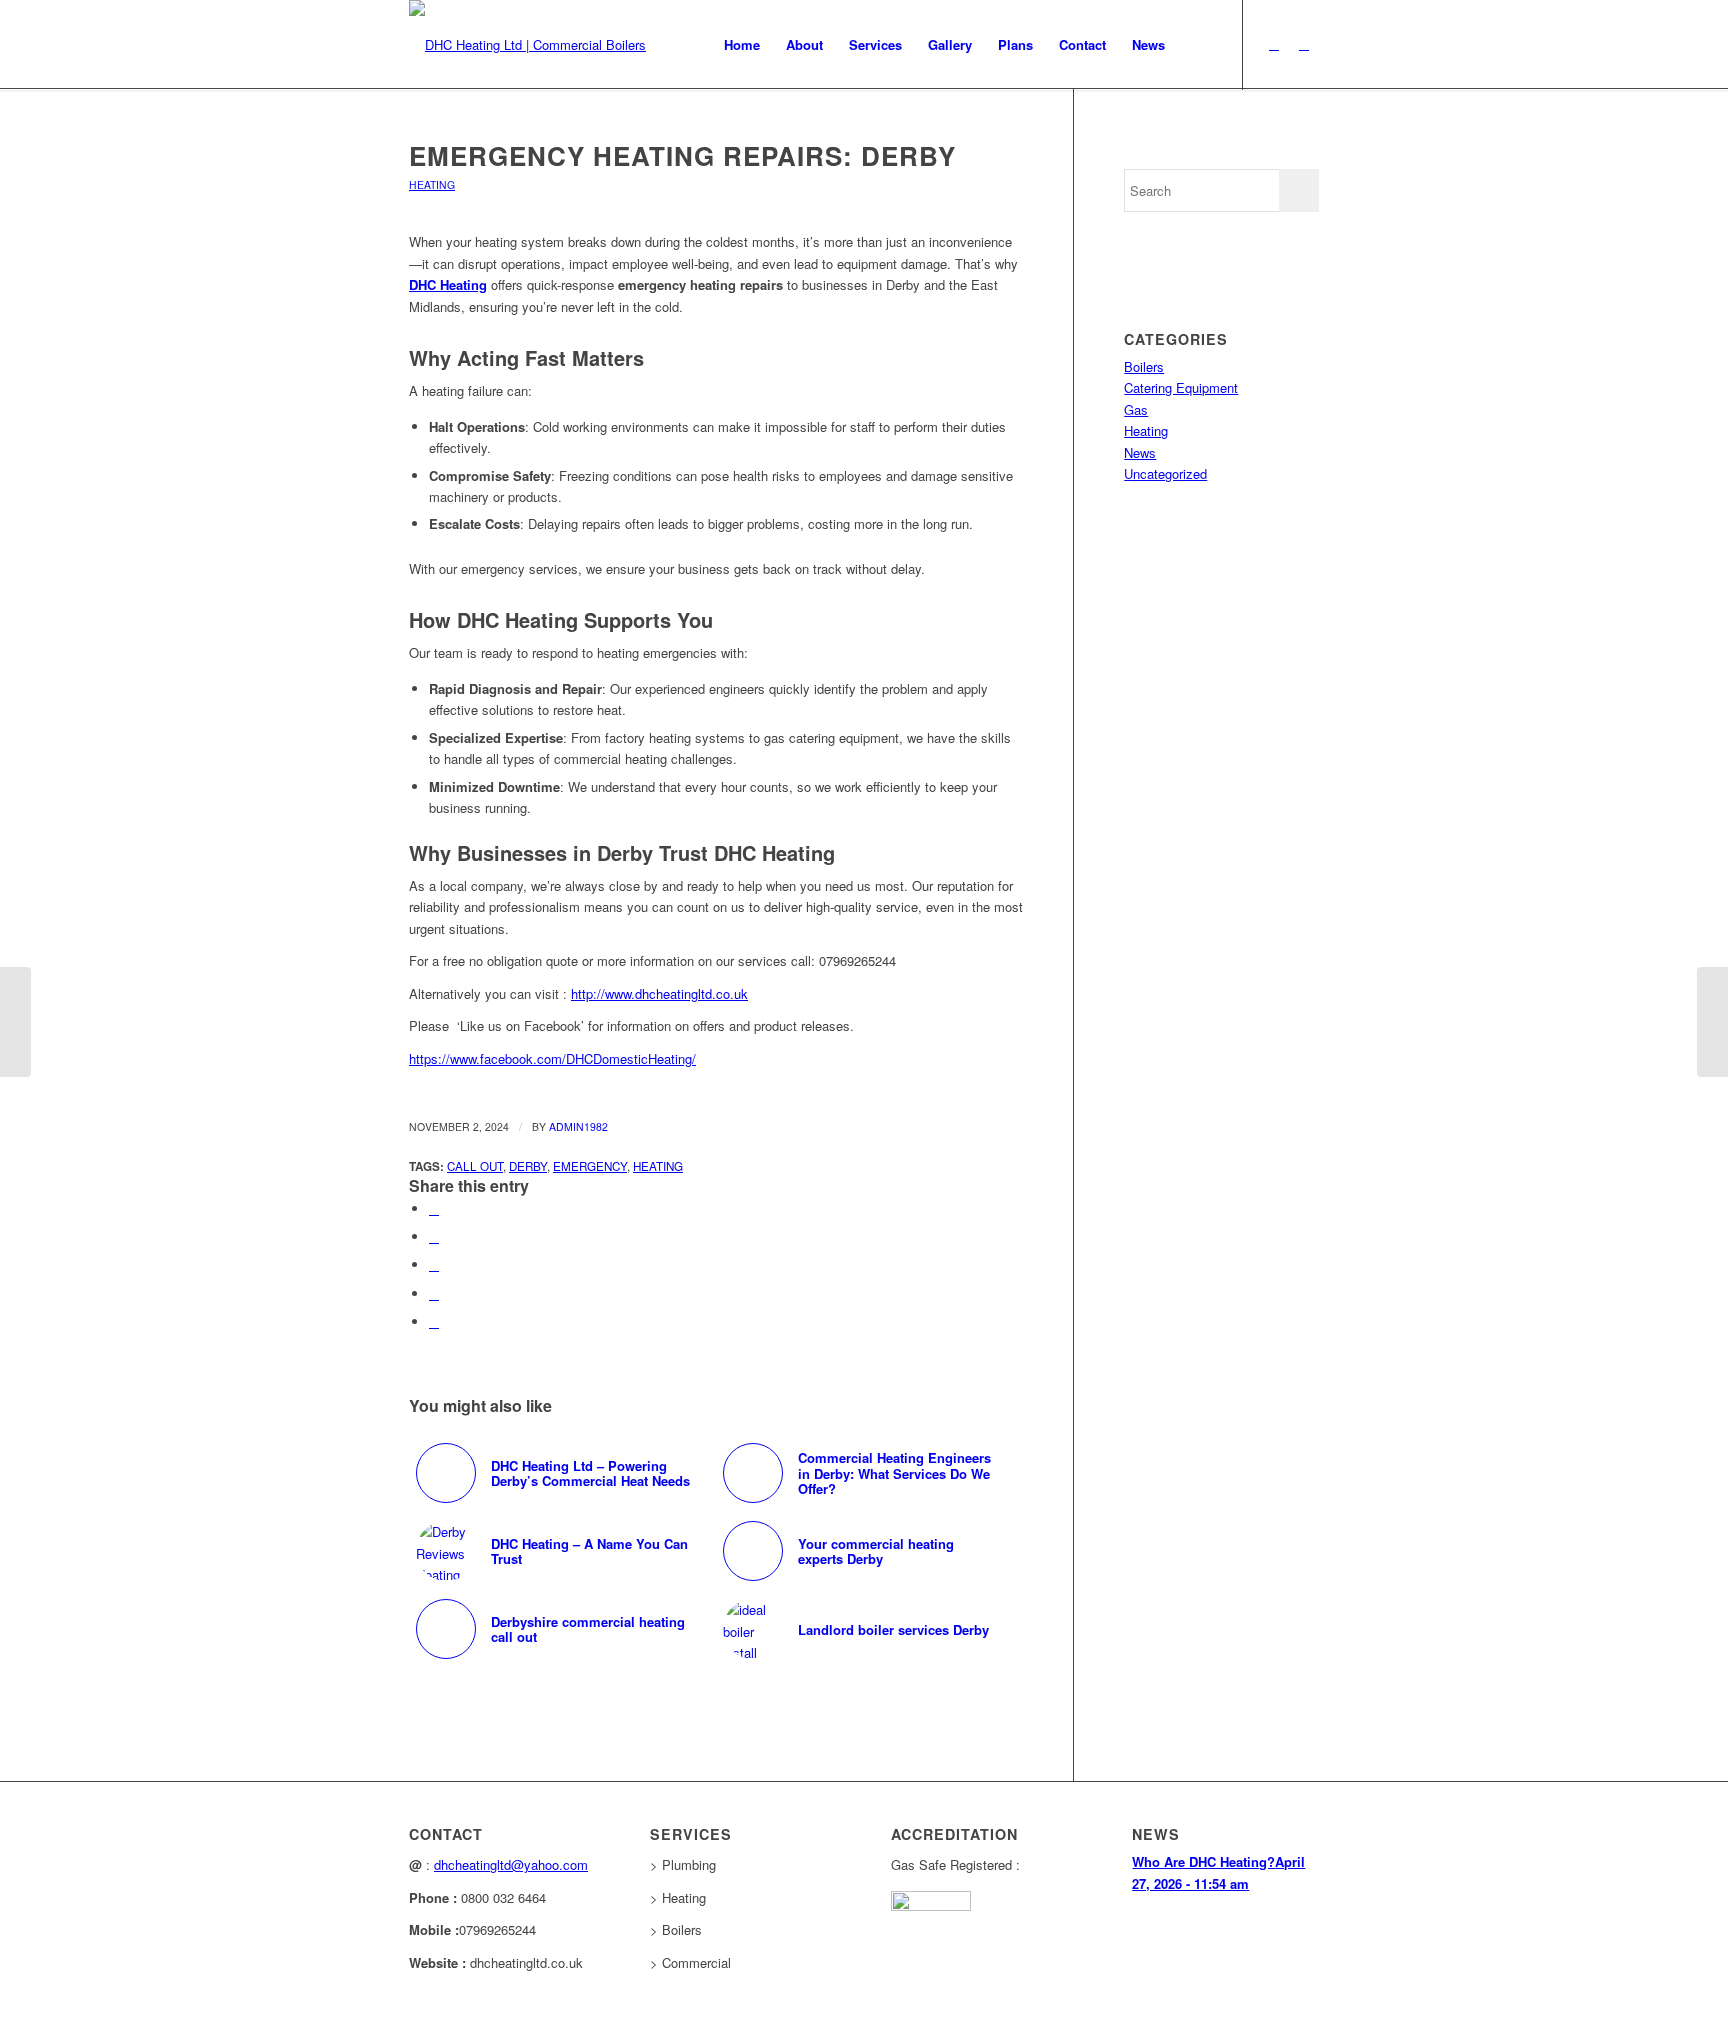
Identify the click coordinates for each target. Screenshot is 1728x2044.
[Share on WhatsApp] (434, 1264)
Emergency (590, 1166)
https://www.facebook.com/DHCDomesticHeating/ (552, 1058)
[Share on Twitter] (434, 1236)
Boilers (1144, 366)
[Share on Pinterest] (434, 1293)
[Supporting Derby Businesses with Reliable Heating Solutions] (15, 1022)
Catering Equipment (1181, 387)
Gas (1136, 409)
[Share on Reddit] (434, 1321)
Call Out (475, 1166)
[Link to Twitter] (1274, 44)
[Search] (1197, 45)
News (1140, 452)
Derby (528, 1166)
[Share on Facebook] (434, 1208)
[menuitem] (742, 45)
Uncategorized (1165, 473)
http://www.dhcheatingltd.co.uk (659, 993)
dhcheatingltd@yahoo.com (511, 1864)
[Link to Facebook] (1304, 44)
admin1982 (578, 1126)
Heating (432, 184)
